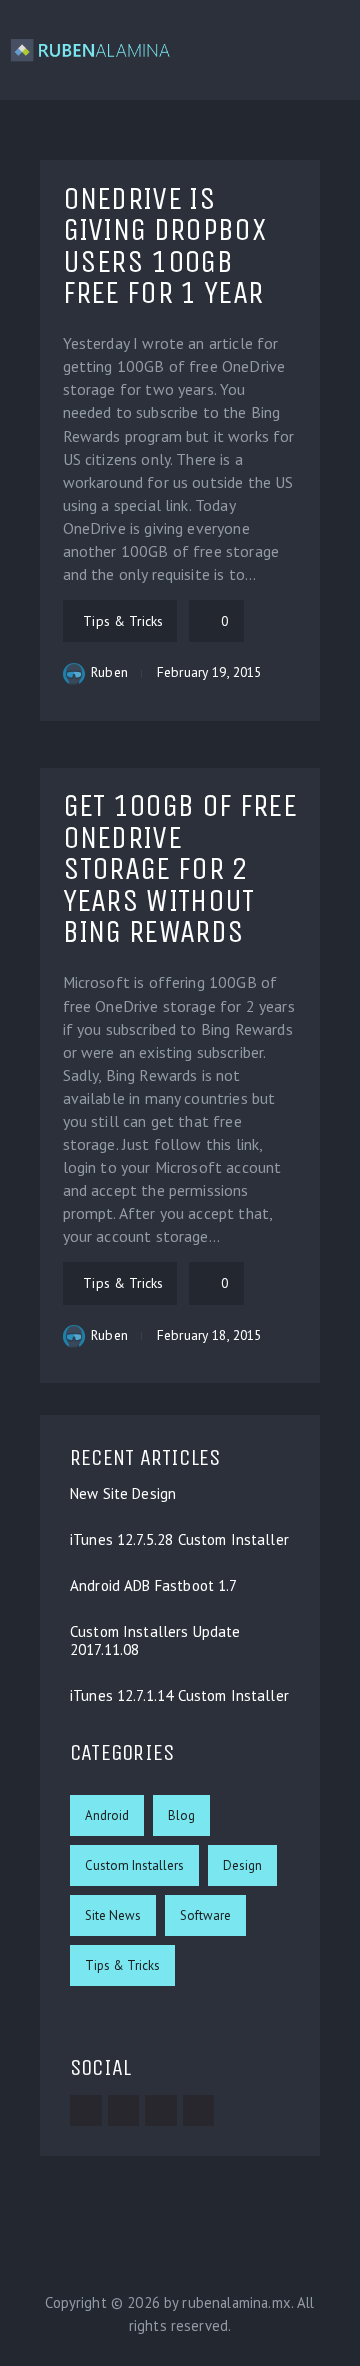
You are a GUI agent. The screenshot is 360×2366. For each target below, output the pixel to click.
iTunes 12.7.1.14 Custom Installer (179, 1696)
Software (205, 1915)
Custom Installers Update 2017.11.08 (155, 1641)
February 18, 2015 (209, 1335)
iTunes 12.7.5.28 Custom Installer (179, 1540)
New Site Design (123, 1494)
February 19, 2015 (209, 672)
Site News (113, 1915)
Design (242, 1865)
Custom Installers (134, 1865)
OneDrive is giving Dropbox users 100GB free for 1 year (164, 246)
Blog (181, 1815)
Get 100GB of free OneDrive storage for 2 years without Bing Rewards (180, 869)
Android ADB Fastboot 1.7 (154, 1586)
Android (107, 1815)
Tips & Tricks (122, 1965)
